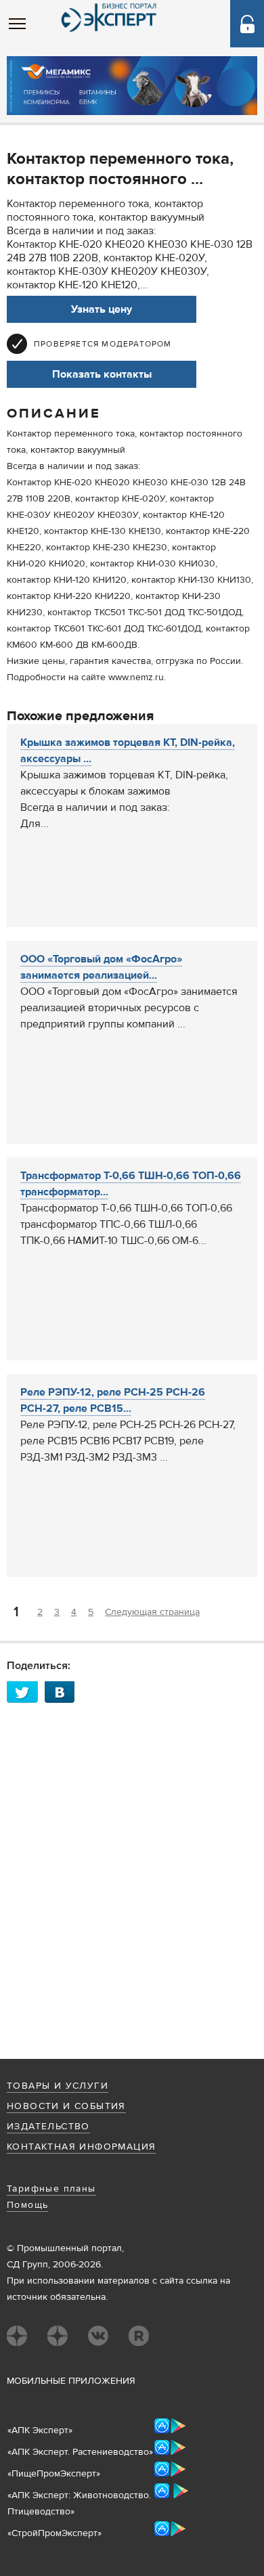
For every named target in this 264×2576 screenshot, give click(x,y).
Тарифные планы (51, 2189)
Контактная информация (81, 2147)
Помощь (27, 2205)
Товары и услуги (58, 2086)
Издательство (48, 2127)
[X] (26, 1692)
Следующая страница (152, 1612)
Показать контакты (102, 374)
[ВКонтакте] (64, 1692)
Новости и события (66, 2106)
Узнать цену (102, 309)
